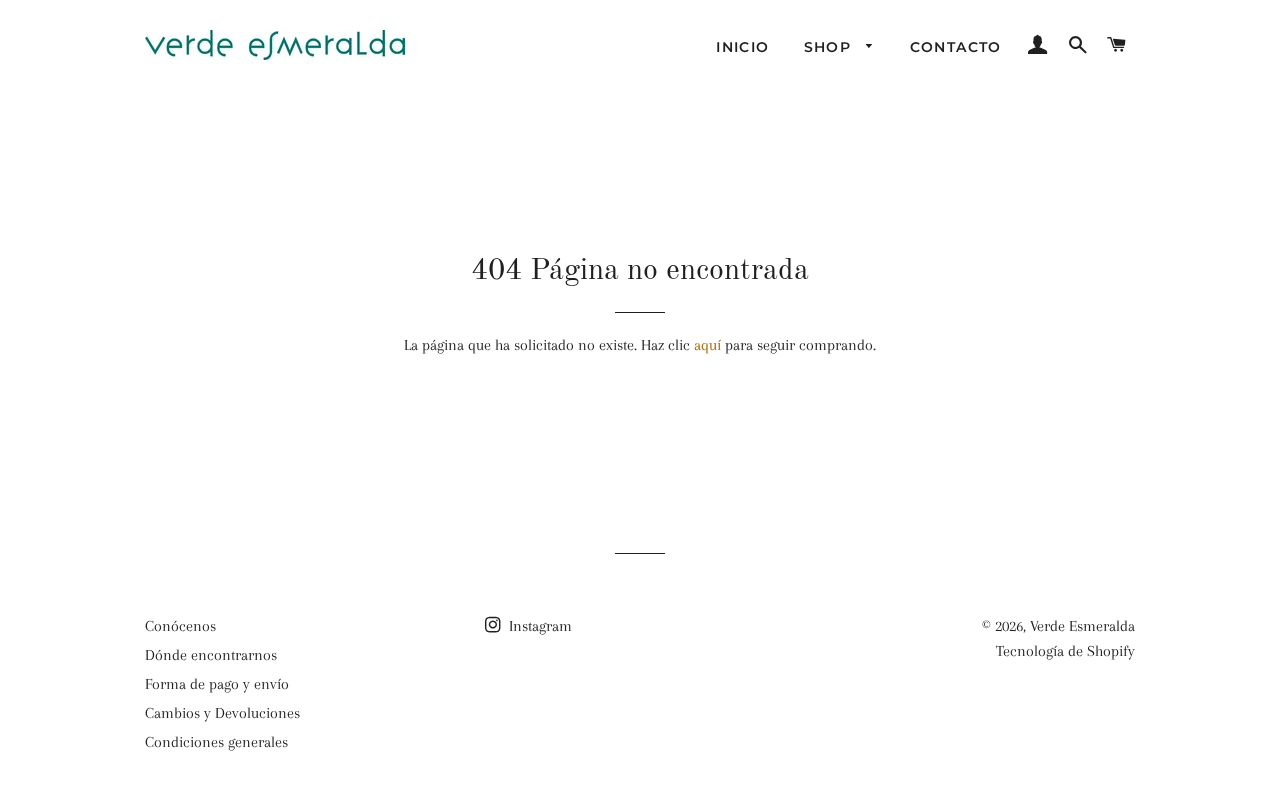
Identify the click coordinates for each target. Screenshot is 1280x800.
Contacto (956, 47)
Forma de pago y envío (217, 684)
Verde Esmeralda (1082, 626)
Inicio (742, 47)
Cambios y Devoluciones (222, 713)
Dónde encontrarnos (211, 655)
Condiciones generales (216, 742)
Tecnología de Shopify (1065, 651)
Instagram (538, 626)
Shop (830, 47)
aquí (707, 345)
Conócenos (180, 626)
